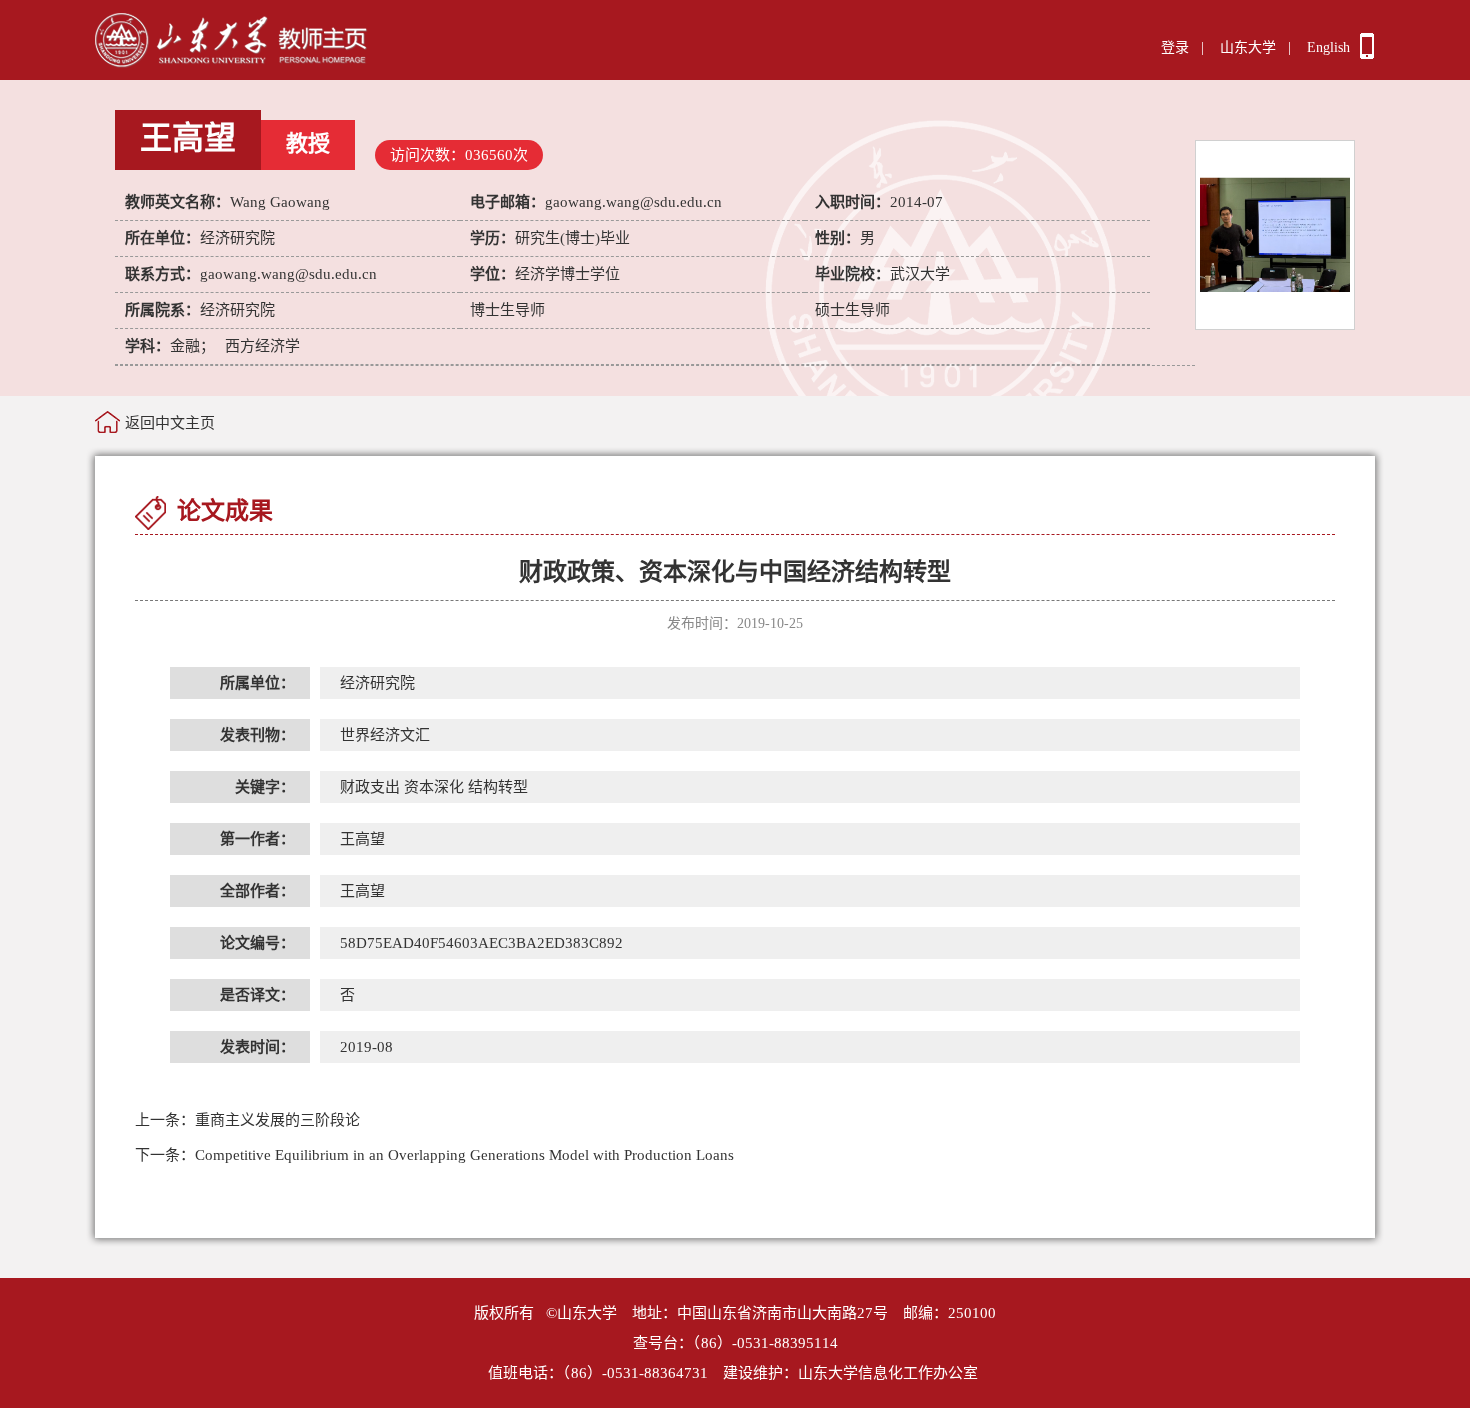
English (1328, 47)
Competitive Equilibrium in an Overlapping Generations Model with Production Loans (434, 1155)
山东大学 (1248, 47)
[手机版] (1367, 54)
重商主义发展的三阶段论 (247, 1120)
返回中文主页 (170, 423)
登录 (1175, 47)
